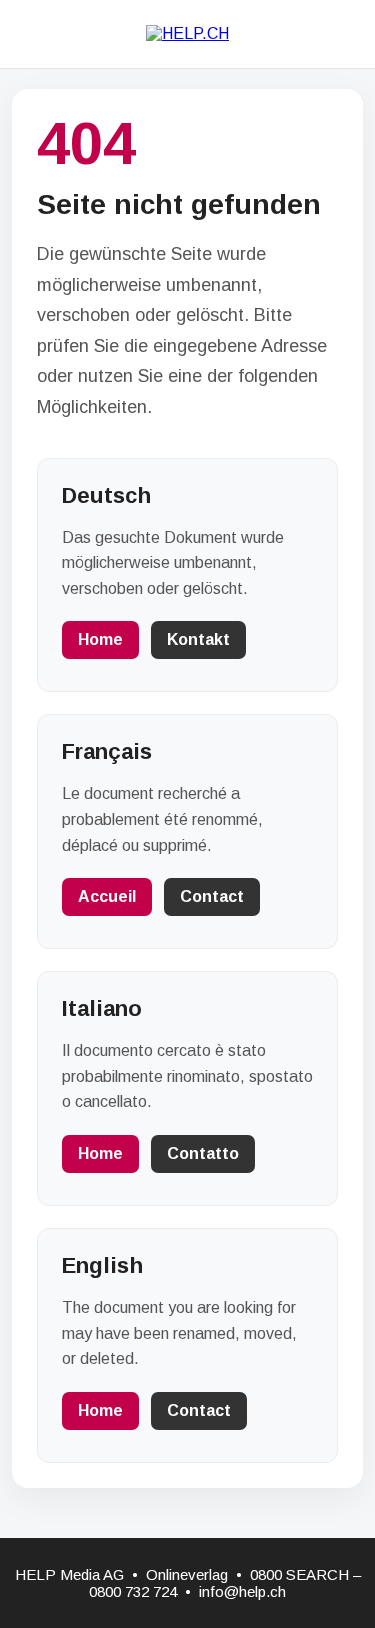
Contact (212, 896)
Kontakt (198, 639)
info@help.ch (242, 1591)
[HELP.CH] (187, 33)
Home (100, 639)
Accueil (107, 896)
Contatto (203, 1153)
